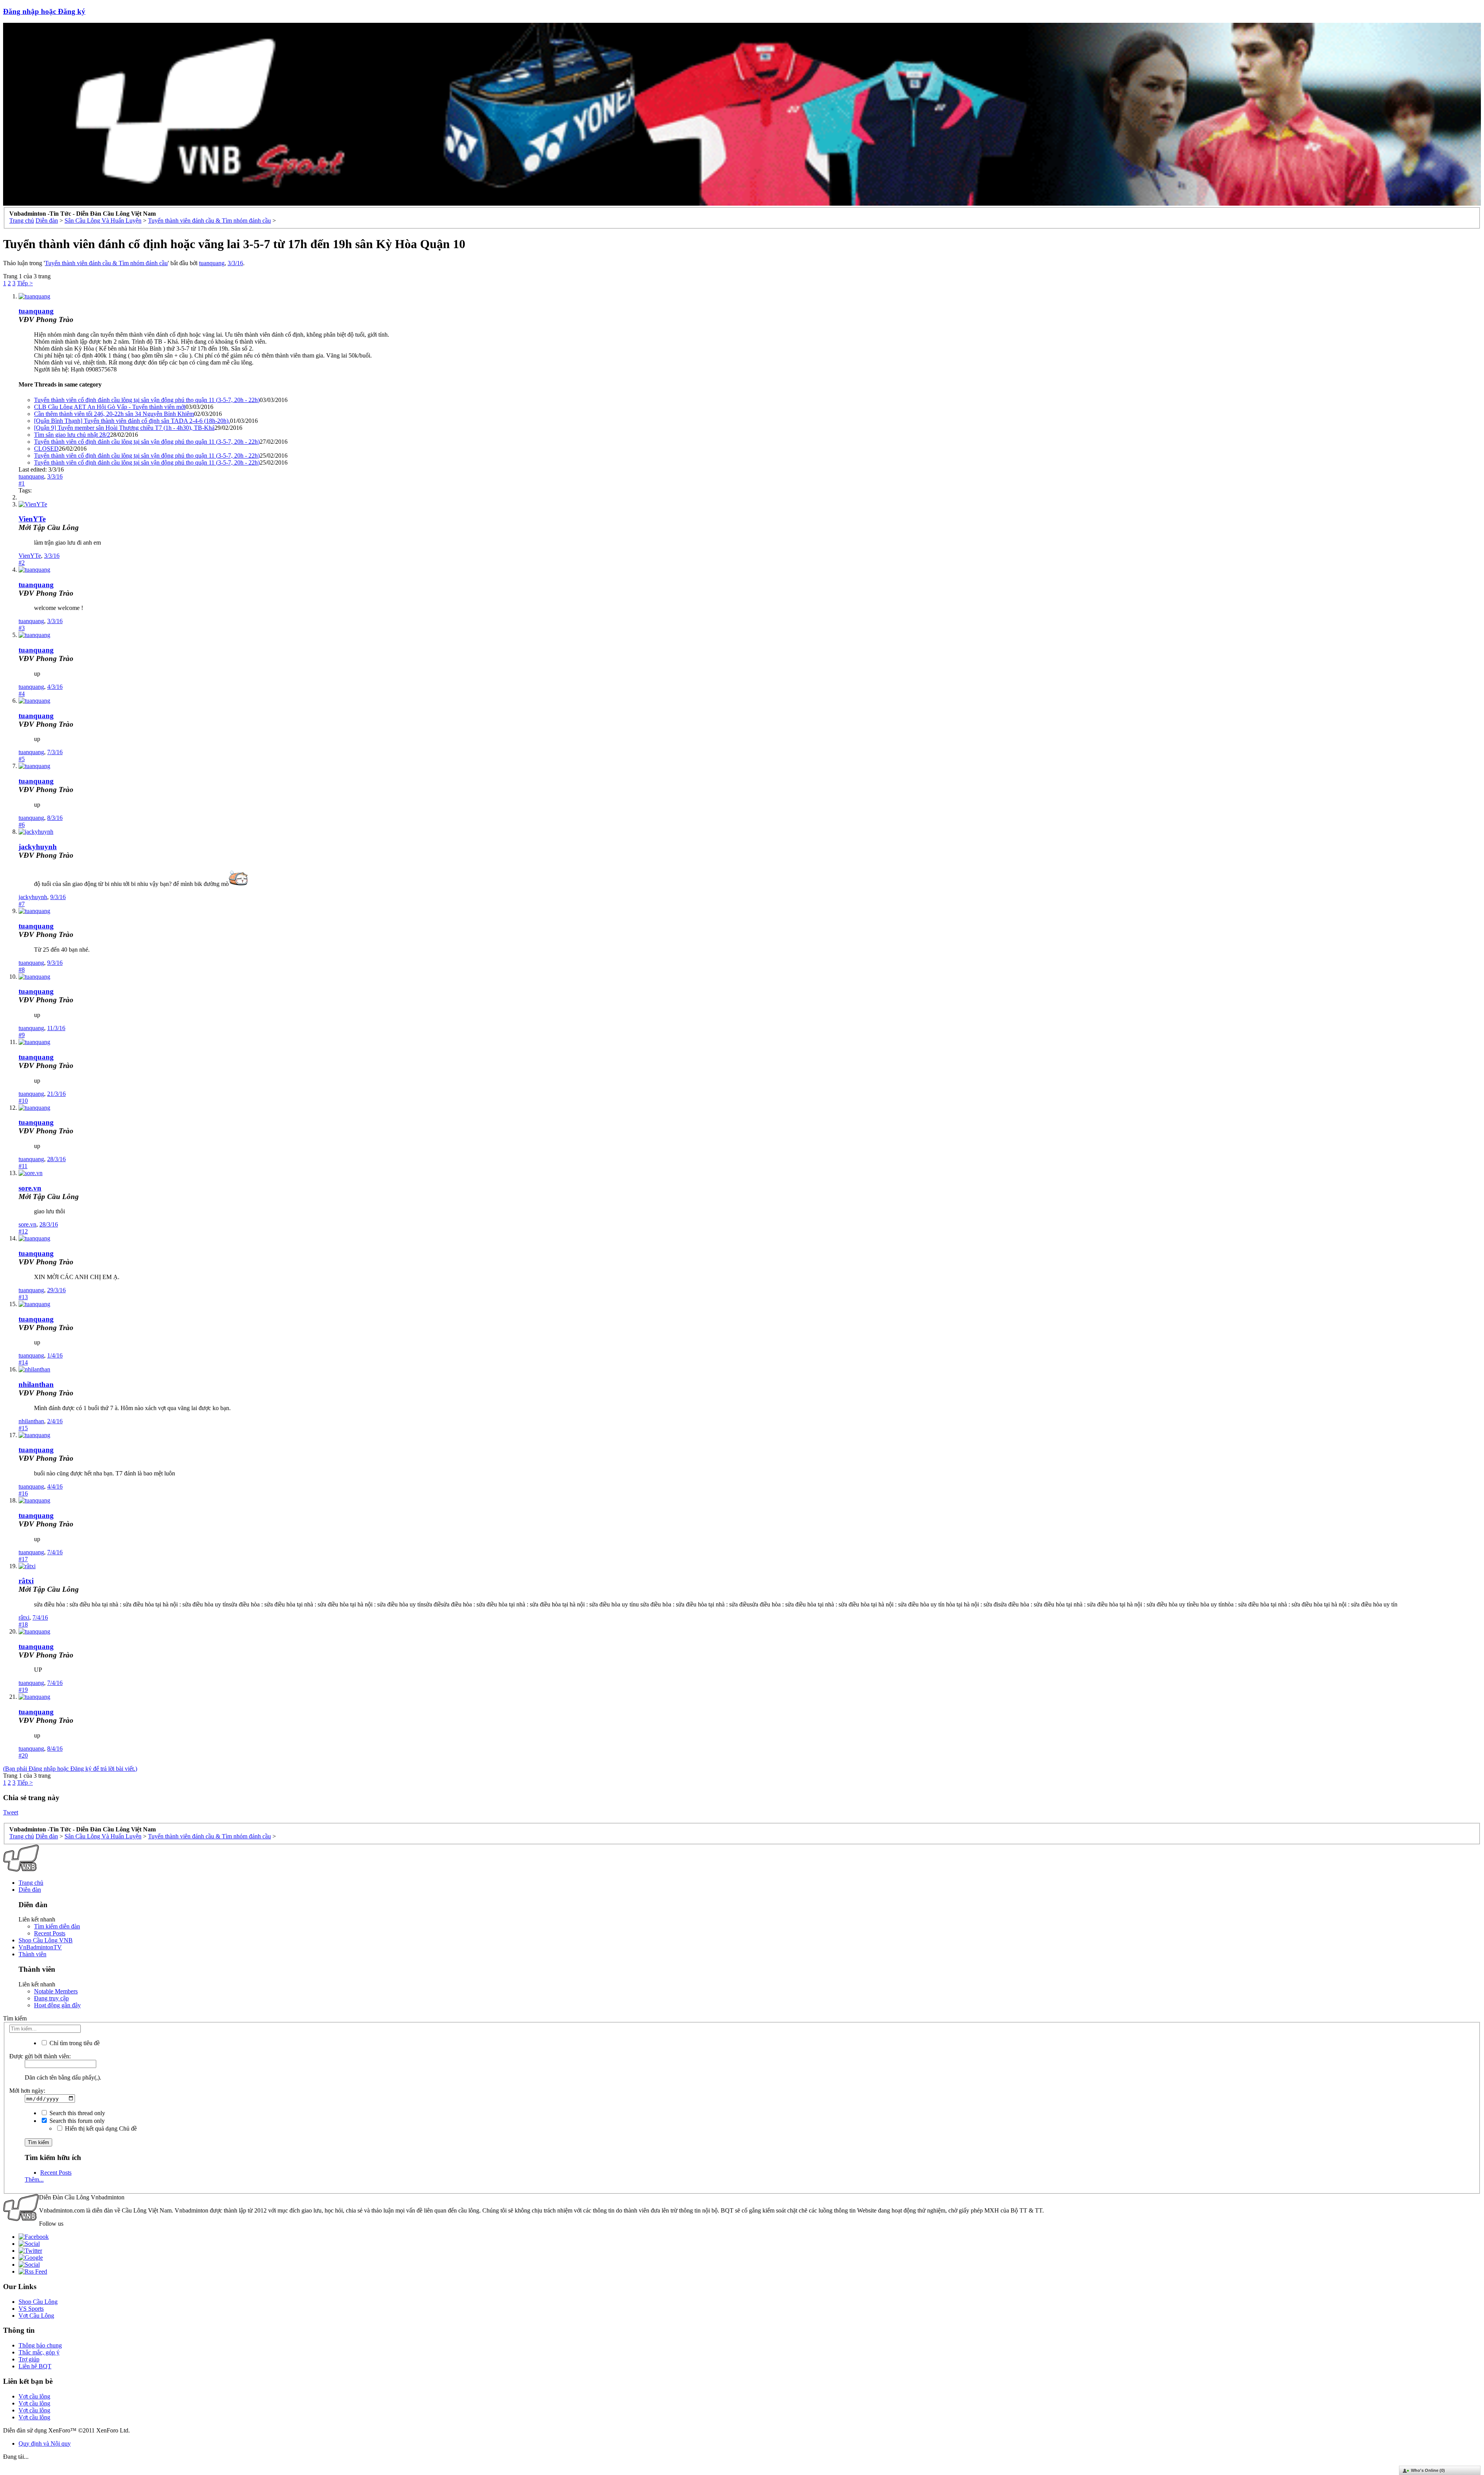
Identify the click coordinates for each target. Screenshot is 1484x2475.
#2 (22, 563)
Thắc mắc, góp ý (39, 2352)
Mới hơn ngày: (27, 2091)
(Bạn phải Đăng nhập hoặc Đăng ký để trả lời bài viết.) (70, 1769)
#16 (23, 1493)
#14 (23, 1362)
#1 (22, 483)
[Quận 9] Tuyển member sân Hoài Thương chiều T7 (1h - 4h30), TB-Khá (124, 428)
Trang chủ (31, 1883)
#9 (22, 1035)
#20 (23, 1755)
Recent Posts (50, 1933)
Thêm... (34, 2179)
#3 (22, 628)
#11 (23, 1166)
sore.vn (30, 1188)
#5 (22, 759)
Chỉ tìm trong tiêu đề (74, 2043)
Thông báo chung (40, 2345)
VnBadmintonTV (40, 1947)
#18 (23, 1624)
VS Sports (31, 2309)
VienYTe (32, 519)
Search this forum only (76, 2121)
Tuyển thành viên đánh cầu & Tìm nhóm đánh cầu (106, 263)
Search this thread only (77, 2113)
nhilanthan (36, 1384)
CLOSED (46, 449)
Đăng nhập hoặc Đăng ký (44, 11)
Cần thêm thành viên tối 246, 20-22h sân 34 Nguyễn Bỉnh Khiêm (114, 414)
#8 (22, 970)
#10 (23, 1101)
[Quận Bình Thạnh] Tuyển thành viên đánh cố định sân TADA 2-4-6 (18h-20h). (132, 421)
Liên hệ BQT (35, 2366)
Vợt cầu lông (34, 2396)
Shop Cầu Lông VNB (46, 1940)
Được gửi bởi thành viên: (40, 2056)
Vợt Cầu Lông (36, 2316)
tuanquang (212, 263)
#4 (22, 694)
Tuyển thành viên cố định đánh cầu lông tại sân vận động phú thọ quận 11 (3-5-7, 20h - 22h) (147, 400)
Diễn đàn (30, 1890)
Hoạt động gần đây (57, 2005)
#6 (22, 825)
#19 (23, 1690)
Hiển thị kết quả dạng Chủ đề (100, 2128)
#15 (23, 1428)
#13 (23, 1297)
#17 (23, 1559)
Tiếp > (25, 283)
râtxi (26, 1581)
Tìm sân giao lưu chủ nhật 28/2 (72, 435)
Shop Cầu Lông (38, 2302)
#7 (22, 904)
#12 (23, 1231)
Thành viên (32, 1954)
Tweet (11, 1812)
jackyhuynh (38, 847)
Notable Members (56, 1991)
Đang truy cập (51, 1998)
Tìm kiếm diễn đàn (57, 1926)
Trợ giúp (29, 2359)
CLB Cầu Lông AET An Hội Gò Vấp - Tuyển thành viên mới (110, 407)
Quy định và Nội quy (45, 2443)
